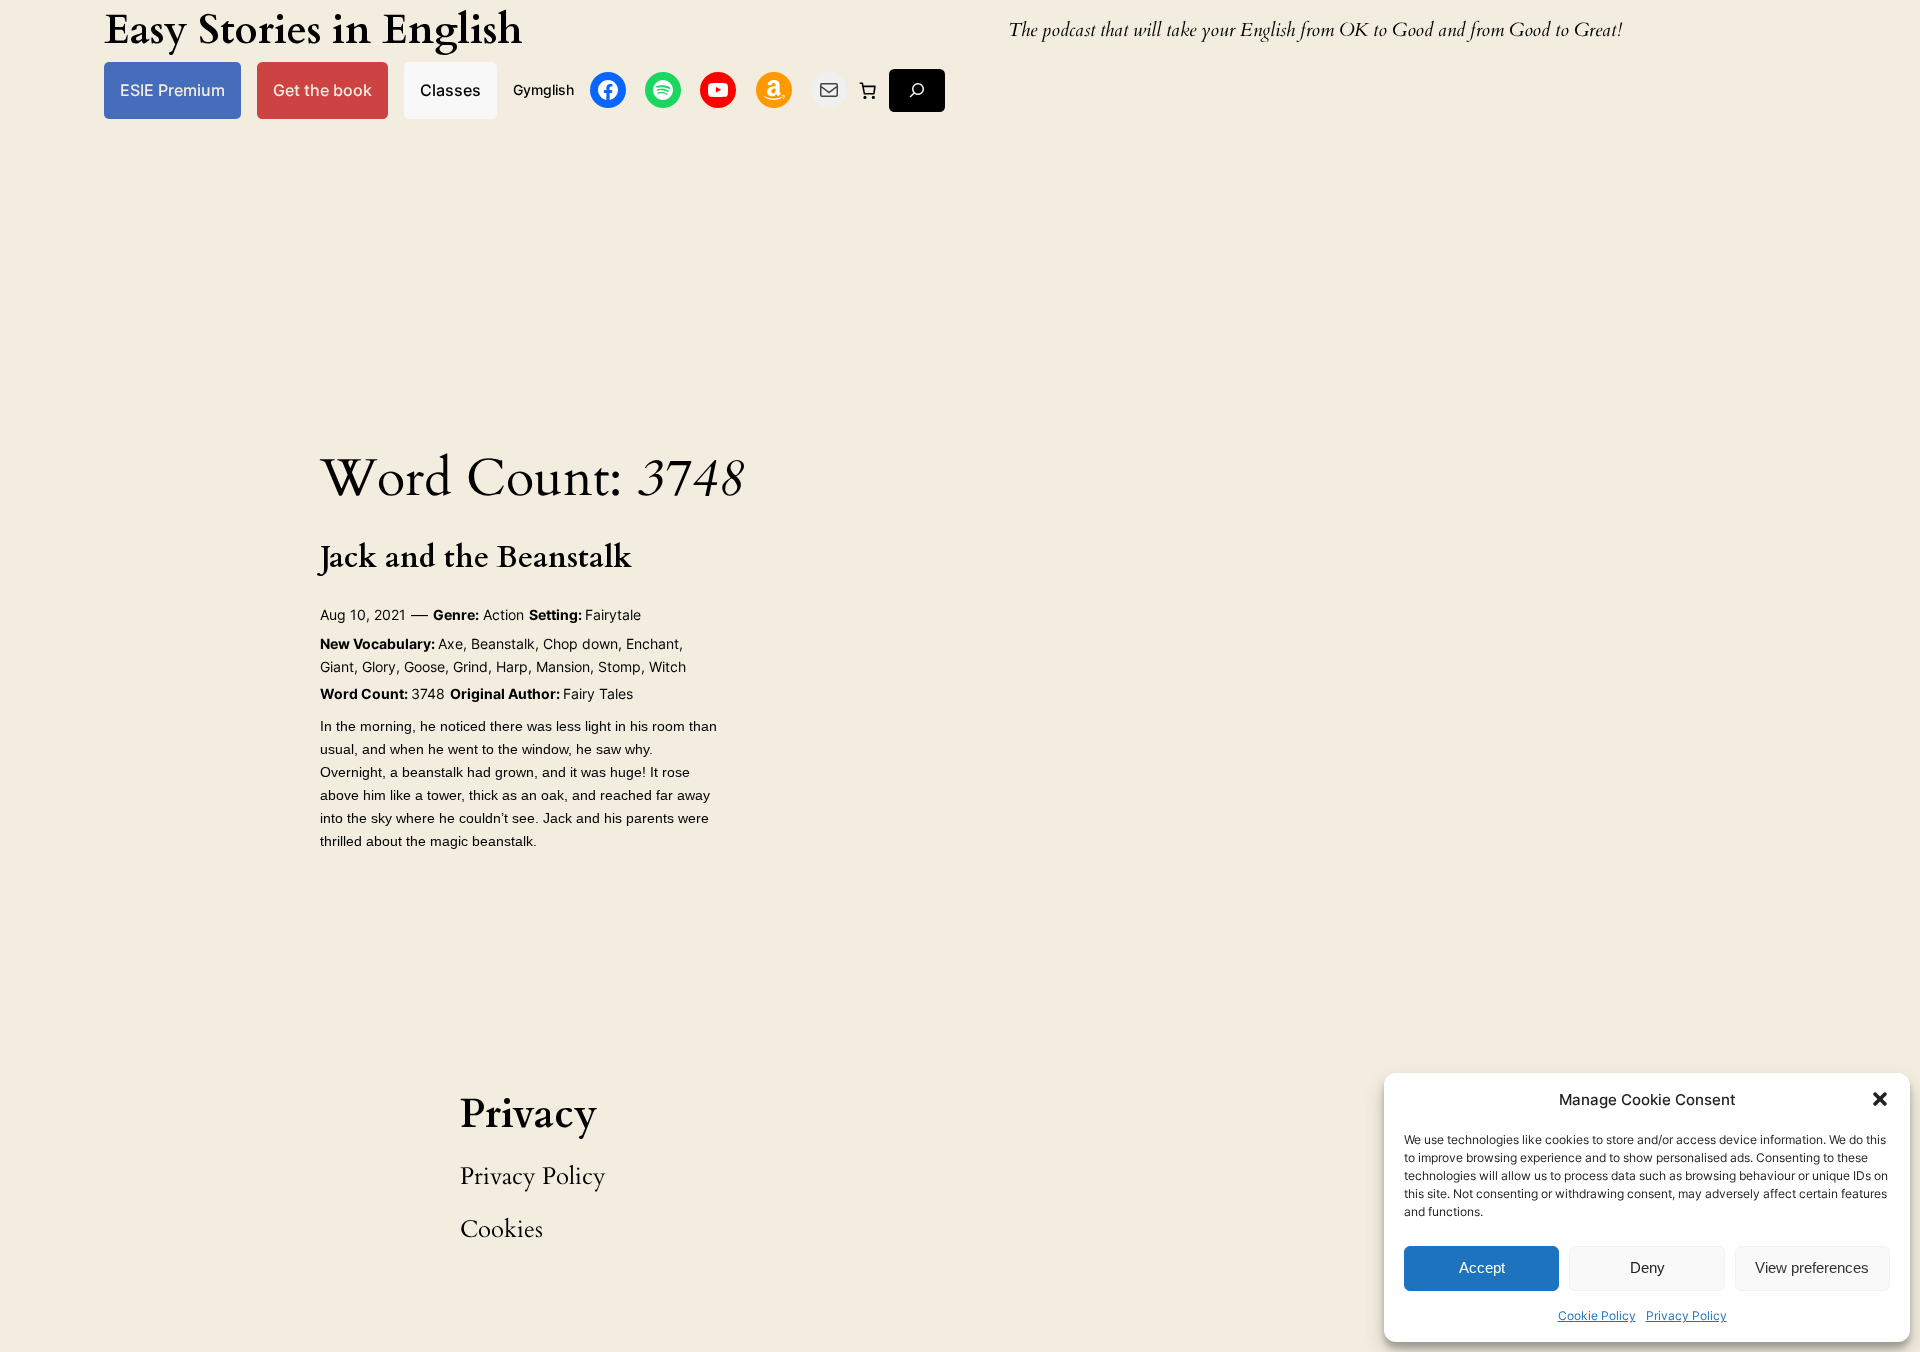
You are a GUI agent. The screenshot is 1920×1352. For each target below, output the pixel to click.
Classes (450, 90)
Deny (1647, 1267)
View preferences (1812, 1267)
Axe (450, 643)
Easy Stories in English (313, 30)
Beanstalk (503, 643)
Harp (512, 666)
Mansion (563, 666)
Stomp (619, 666)
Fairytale (613, 614)
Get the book (322, 90)
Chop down (580, 643)
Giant (337, 666)
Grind (470, 666)
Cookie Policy (1597, 1315)
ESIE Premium (172, 90)
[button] (1880, 1099)
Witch (667, 666)
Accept (1482, 1267)
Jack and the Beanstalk (476, 559)
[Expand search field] (917, 90)
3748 (428, 693)
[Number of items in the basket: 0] (868, 90)
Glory (379, 666)
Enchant (652, 643)
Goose (424, 666)
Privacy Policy (1686, 1315)
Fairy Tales (598, 693)
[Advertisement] (960, 278)
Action (503, 614)
